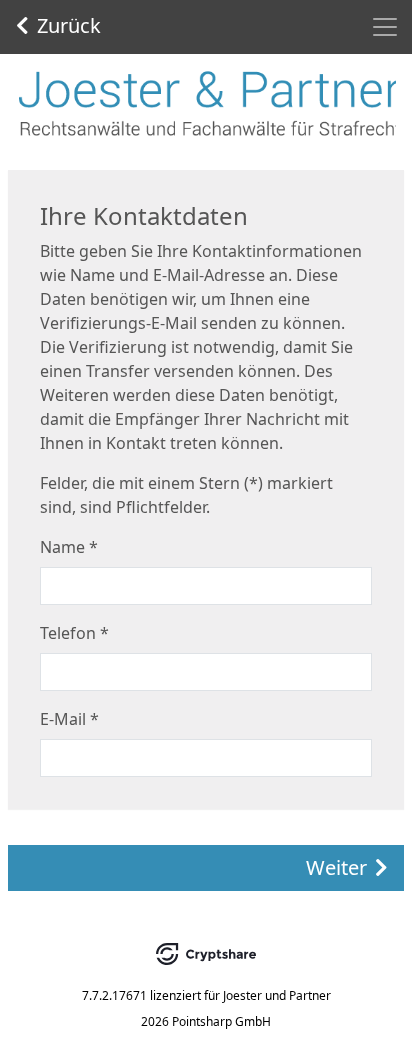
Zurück (69, 25)
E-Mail (69, 719)
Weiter (336, 867)
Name (69, 547)
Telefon (74, 633)
